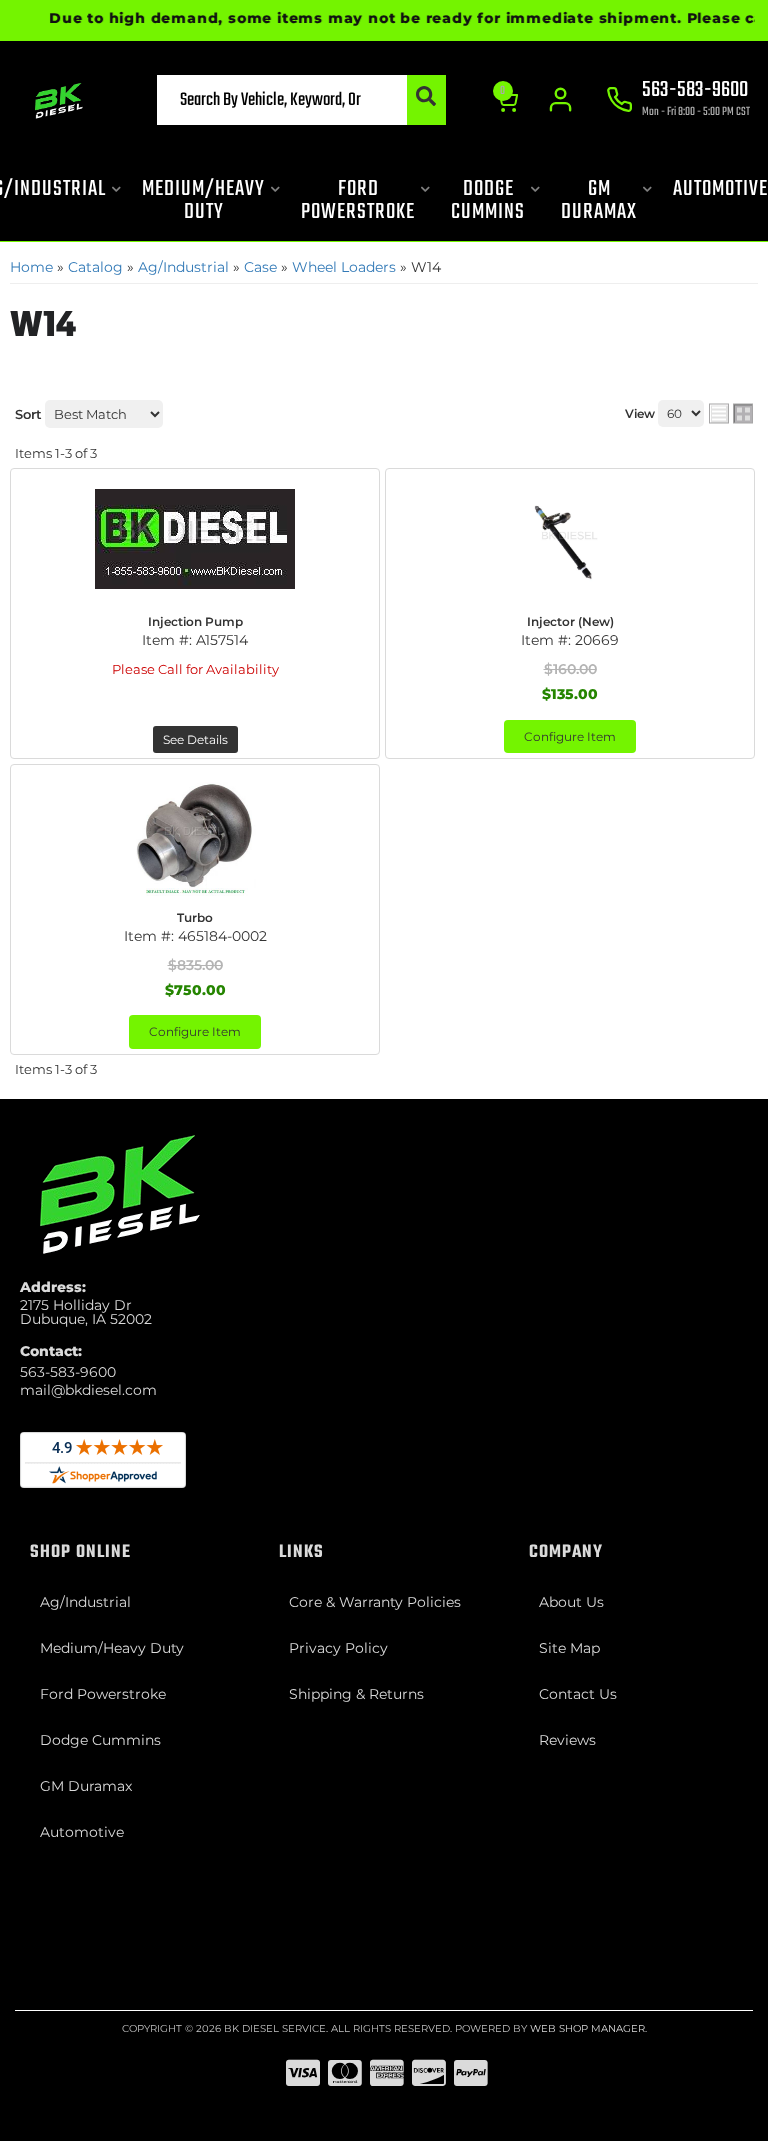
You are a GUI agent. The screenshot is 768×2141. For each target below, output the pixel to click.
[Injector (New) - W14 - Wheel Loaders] (570, 539)
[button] (301, 100)
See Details (195, 739)
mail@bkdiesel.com (88, 1390)
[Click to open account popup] (561, 100)
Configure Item (570, 736)
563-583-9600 (68, 1372)
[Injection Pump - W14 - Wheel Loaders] (195, 539)
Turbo (195, 917)
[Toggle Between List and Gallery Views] (731, 414)
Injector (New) (570, 621)
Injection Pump (195, 621)
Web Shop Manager (587, 2028)
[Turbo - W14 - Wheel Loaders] (195, 835)
